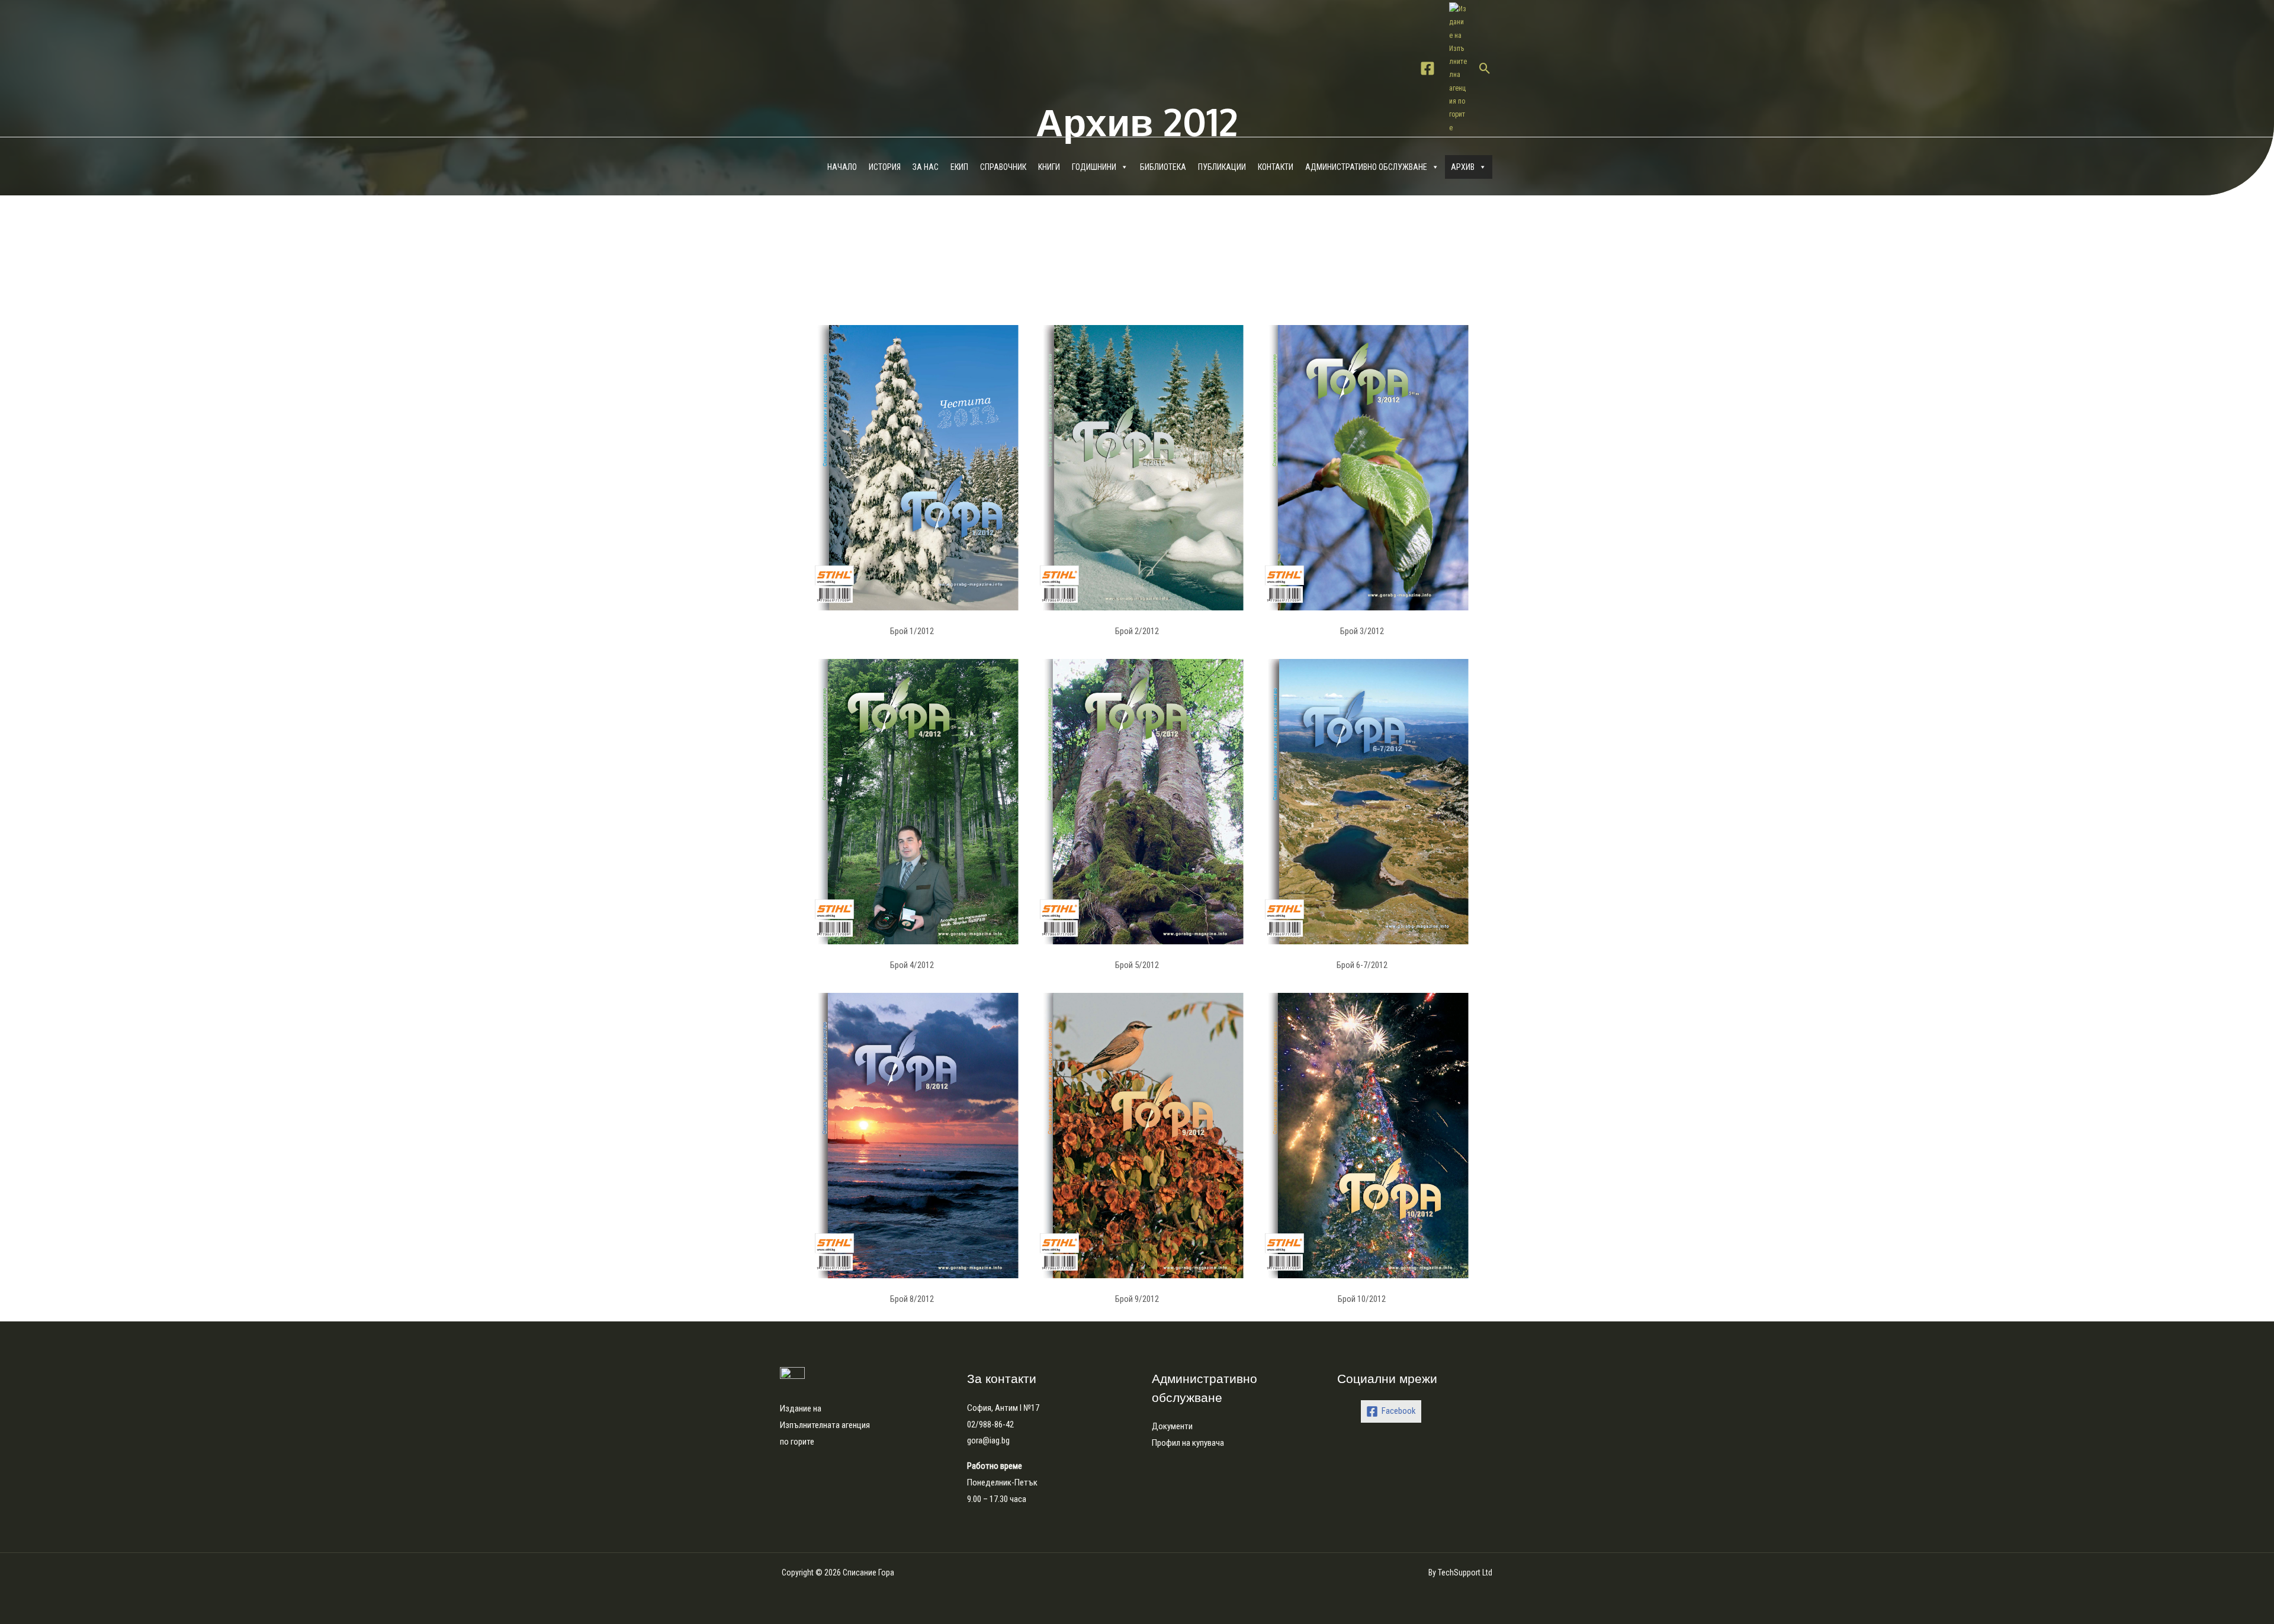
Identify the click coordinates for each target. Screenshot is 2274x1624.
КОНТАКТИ (1276, 167)
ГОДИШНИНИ (1094, 167)
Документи (1172, 1426)
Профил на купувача (1188, 1443)
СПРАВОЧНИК (1003, 167)
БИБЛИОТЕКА (1163, 167)
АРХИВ (1463, 167)
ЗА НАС (926, 167)
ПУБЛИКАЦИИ (1222, 167)
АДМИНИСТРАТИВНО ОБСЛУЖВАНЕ (1366, 167)
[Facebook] (1427, 68)
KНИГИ (1049, 167)
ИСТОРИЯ (885, 167)
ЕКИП (959, 167)
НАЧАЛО (842, 167)
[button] (1485, 68)
